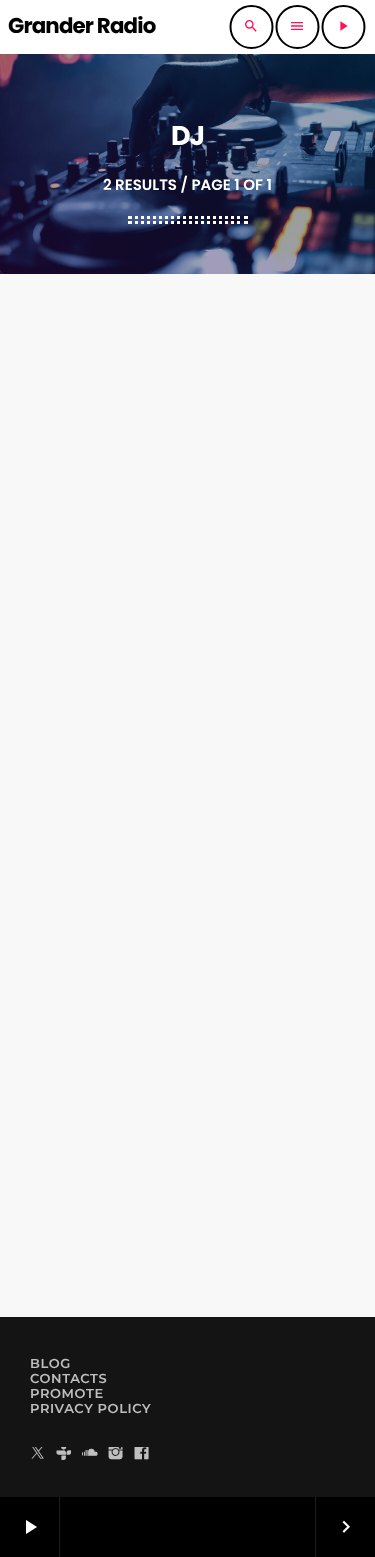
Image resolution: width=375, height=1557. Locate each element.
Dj (185, 672)
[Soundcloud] (90, 1454)
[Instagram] (116, 1454)
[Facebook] (142, 1454)
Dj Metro (188, 707)
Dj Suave (187, 1223)
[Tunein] (64, 1454)
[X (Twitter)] (38, 1454)
